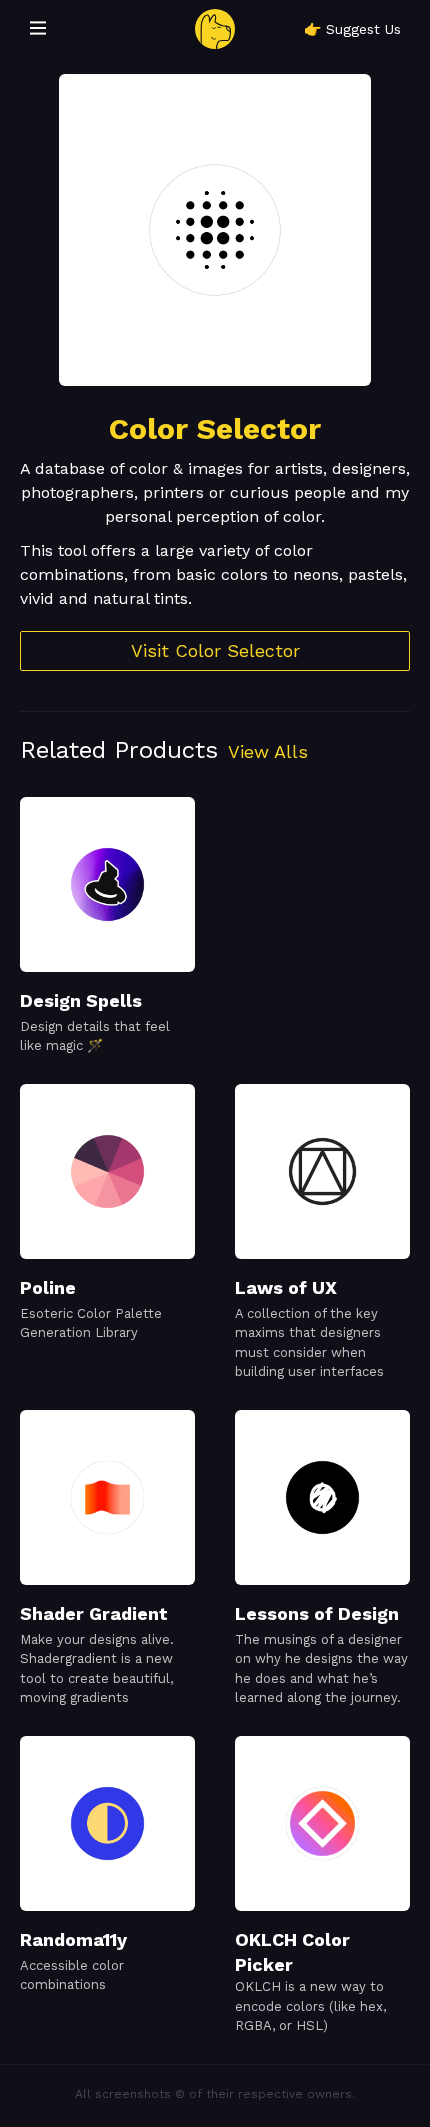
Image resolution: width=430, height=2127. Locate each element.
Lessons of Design (317, 1613)
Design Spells (81, 1000)
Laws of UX (286, 1287)
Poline (48, 1287)
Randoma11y (73, 1939)
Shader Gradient (94, 1613)
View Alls (268, 751)
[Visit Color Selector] (215, 230)
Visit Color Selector (215, 650)
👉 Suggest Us (352, 29)
